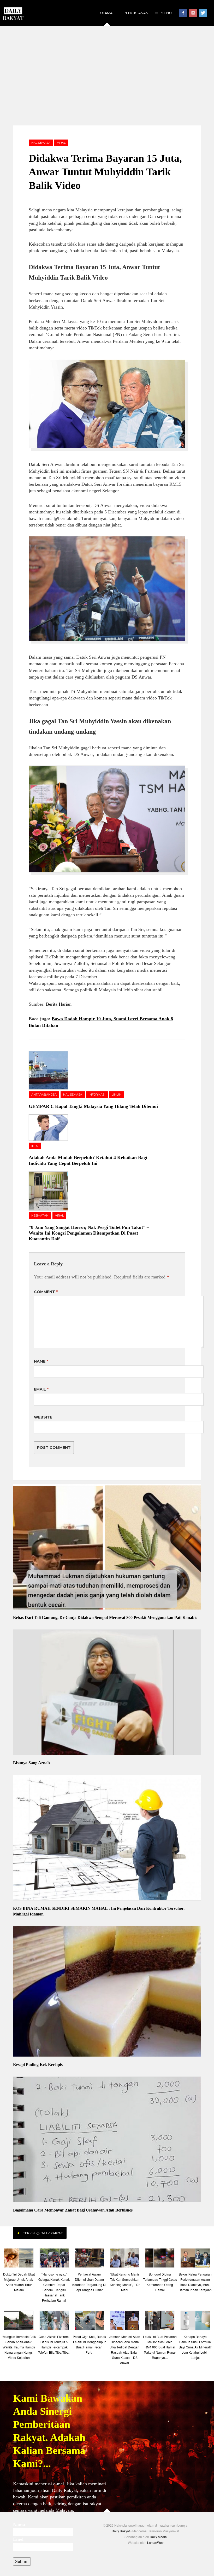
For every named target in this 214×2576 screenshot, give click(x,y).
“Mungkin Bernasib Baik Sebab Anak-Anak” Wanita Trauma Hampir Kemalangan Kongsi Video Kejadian (19, 2347)
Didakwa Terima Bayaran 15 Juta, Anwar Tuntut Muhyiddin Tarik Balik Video (105, 172)
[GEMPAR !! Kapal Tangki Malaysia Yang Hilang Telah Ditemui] (52, 1070)
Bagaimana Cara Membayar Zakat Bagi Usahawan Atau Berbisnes (73, 2210)
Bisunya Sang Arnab (31, 1763)
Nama (19, 2525)
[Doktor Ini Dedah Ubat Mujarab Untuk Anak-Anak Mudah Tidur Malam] (19, 2259)
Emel (18, 2539)
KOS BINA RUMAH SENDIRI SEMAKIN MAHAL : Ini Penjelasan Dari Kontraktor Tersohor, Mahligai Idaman (99, 1911)
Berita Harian (59, 1004)
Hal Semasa (41, 143)
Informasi (97, 1095)
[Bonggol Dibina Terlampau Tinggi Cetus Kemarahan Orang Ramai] (160, 2259)
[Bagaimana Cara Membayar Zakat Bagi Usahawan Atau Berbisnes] (107, 2140)
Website (43, 1417)
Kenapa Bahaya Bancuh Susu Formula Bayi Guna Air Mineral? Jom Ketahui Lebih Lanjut (195, 2347)
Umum (117, 1095)
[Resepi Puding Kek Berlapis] (107, 1992)
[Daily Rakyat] (13, 11)
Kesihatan (40, 1215)
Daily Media (158, 2537)
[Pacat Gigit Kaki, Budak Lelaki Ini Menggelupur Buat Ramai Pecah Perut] (89, 2322)
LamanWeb (155, 2542)
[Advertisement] (107, 76)
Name (41, 1361)
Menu (166, 13)
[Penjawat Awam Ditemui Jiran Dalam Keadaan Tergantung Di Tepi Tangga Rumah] (89, 2259)
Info (35, 1146)
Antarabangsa (44, 1095)
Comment (46, 1292)
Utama (106, 13)
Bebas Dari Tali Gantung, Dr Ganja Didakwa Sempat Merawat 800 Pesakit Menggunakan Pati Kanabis (105, 1617)
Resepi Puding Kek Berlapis (38, 2065)
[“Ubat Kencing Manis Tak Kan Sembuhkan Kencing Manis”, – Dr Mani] (125, 2259)
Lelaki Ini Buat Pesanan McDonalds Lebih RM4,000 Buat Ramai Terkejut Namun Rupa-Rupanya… (160, 2347)
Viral (61, 143)
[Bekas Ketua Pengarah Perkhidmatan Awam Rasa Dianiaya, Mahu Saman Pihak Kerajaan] (195, 2259)
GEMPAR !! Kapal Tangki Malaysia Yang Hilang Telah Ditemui (93, 1106)
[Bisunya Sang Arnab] (107, 1693)
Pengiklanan (136, 13)
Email (41, 1389)
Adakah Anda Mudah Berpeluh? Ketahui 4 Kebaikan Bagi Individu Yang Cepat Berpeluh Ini (88, 1160)
